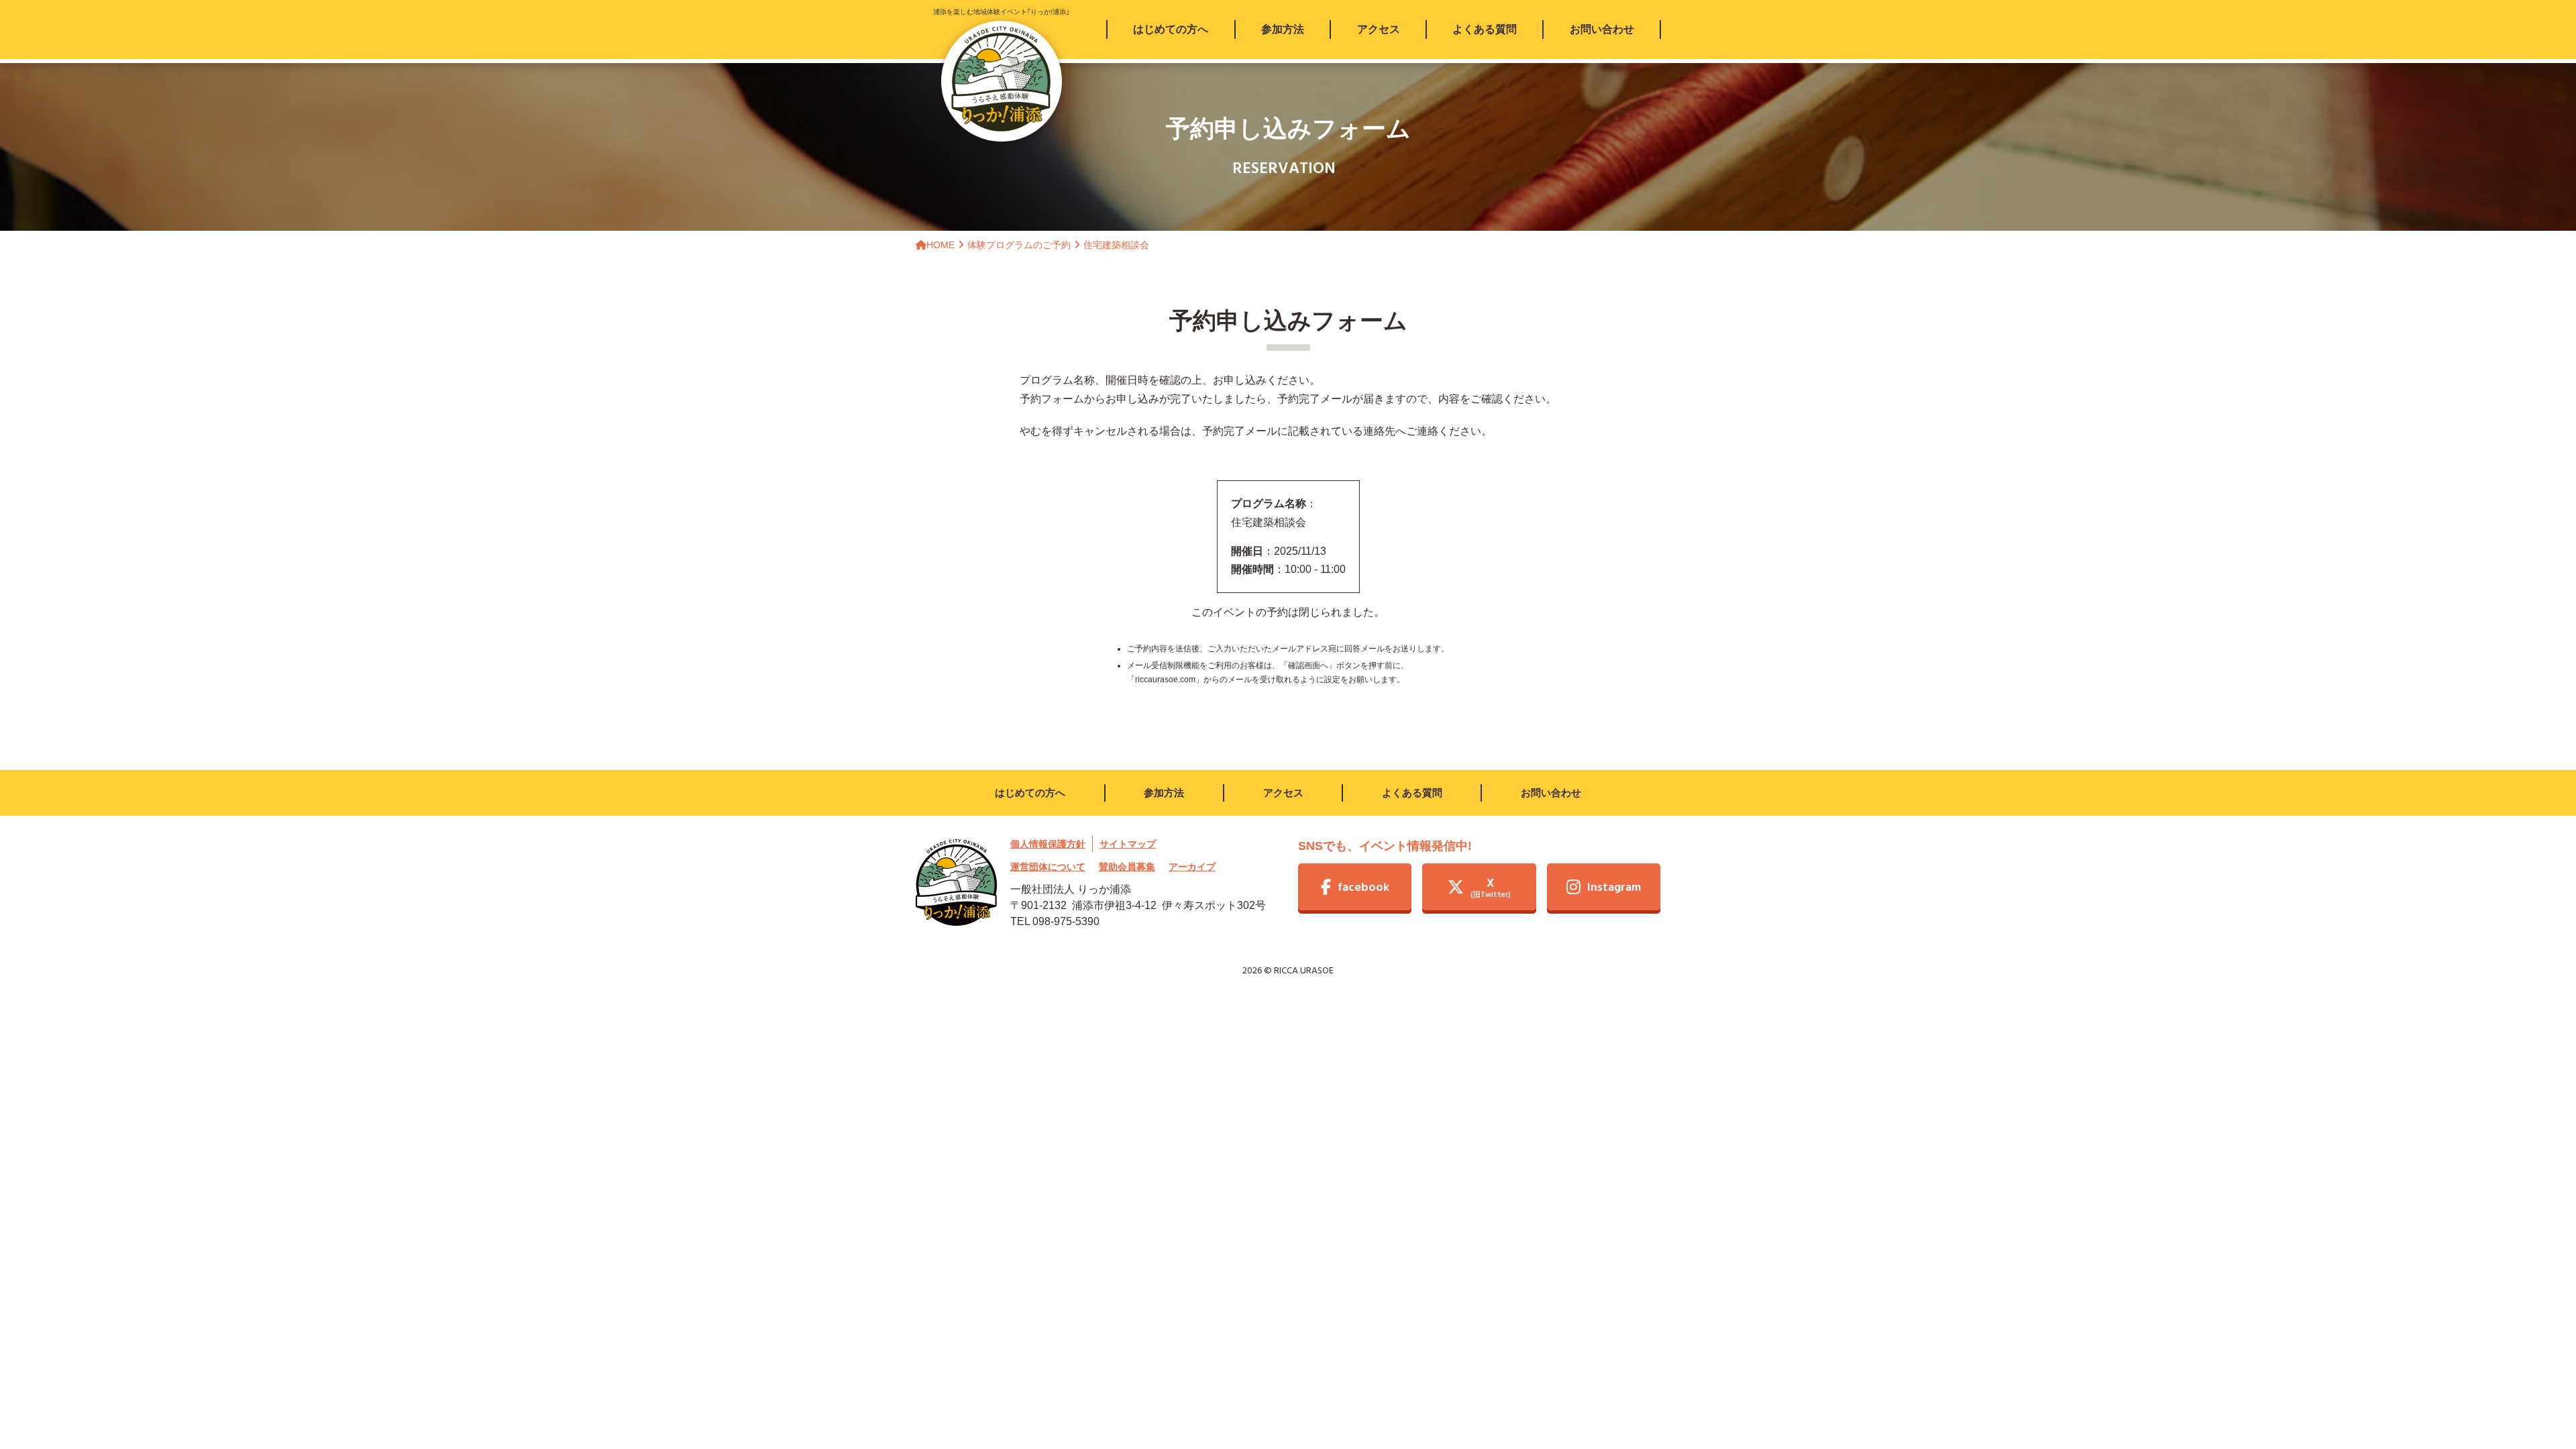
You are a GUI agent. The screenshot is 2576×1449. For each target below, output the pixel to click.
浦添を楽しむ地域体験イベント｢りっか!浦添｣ (1001, 12)
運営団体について (1048, 867)
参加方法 (1164, 793)
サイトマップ (1128, 844)
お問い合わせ (1551, 793)
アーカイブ (1192, 867)
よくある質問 (1412, 793)
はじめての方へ (1030, 793)
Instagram (1614, 888)
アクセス (1283, 793)
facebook (1363, 888)
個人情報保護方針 (1048, 844)
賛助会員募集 (1127, 867)
